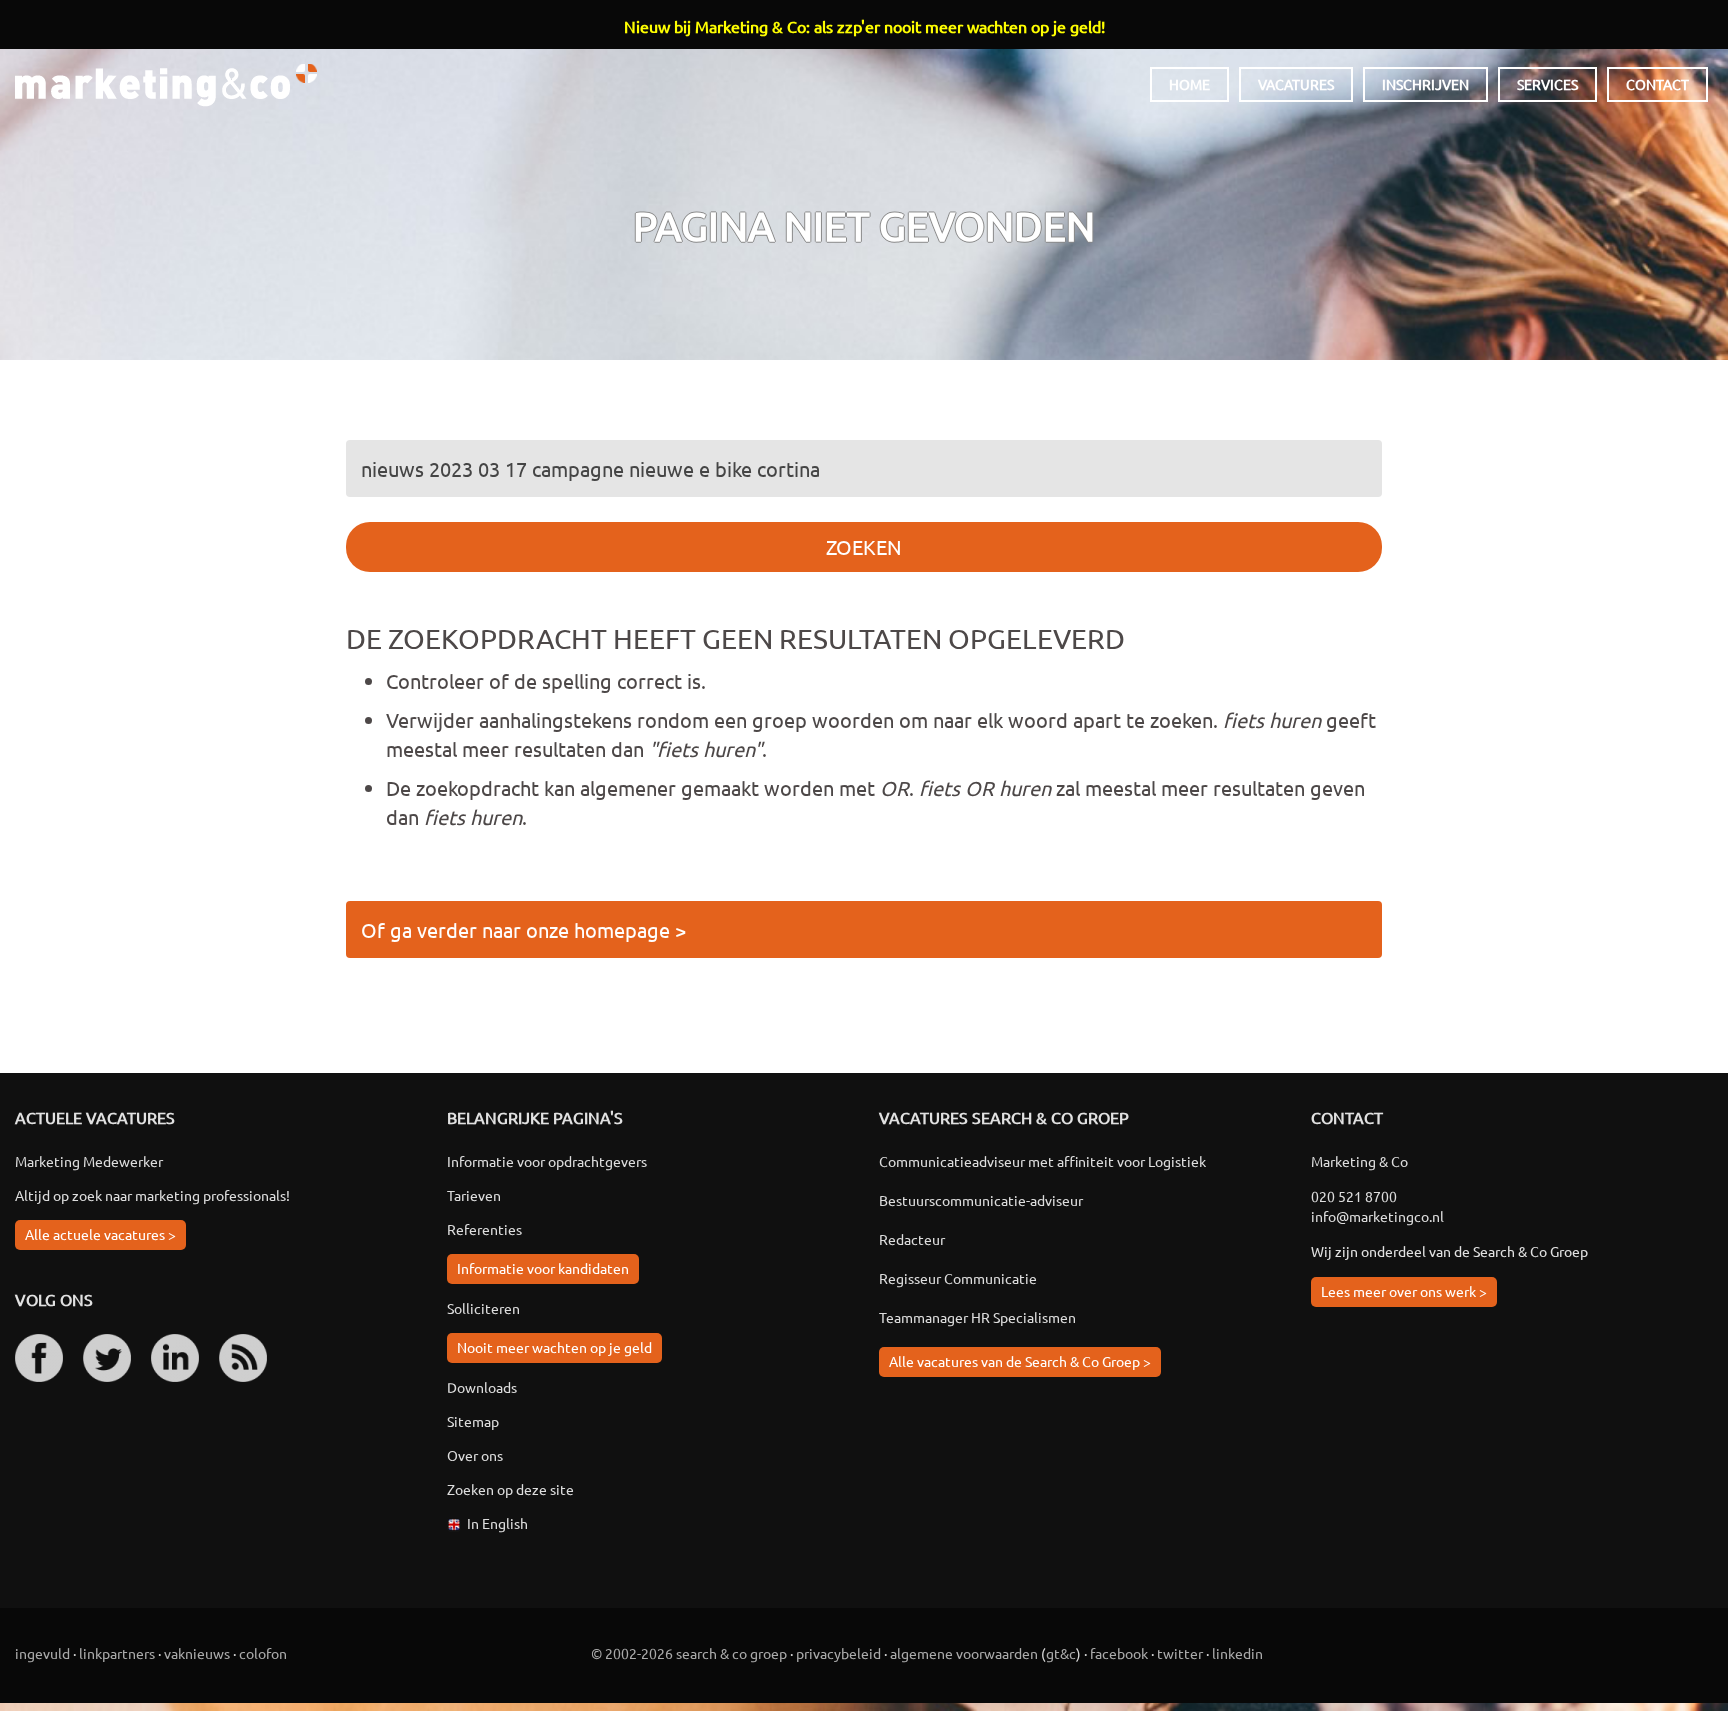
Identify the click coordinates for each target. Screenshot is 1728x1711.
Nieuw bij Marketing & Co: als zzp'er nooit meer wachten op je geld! (864, 26)
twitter (1180, 1653)
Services (1547, 84)
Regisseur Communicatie (958, 1278)
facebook (1119, 1653)
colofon (263, 1653)
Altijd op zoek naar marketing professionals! (152, 1195)
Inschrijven (1425, 84)
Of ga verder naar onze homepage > (523, 929)
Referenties (484, 1229)
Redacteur (912, 1239)
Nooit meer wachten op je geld (554, 1347)
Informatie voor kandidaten (543, 1268)
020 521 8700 (1354, 1196)
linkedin (1237, 1653)
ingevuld (42, 1653)
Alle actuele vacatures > (100, 1234)
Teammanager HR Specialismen (977, 1317)
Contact (1657, 84)
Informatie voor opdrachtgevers (547, 1161)
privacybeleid (838, 1653)
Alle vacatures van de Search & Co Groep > (1020, 1361)
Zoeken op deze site (510, 1489)
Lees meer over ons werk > (1404, 1291)
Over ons (475, 1455)
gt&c (1061, 1653)
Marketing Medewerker (89, 1161)
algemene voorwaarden (964, 1653)
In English (497, 1523)
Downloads (482, 1387)
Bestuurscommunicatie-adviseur (981, 1200)
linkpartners (117, 1653)
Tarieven (474, 1195)
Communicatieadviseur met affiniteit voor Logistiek (1042, 1161)
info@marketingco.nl (1377, 1216)
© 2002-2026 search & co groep (689, 1653)
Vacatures (1296, 84)
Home (1189, 84)
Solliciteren (483, 1308)
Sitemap (473, 1421)
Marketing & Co (166, 85)
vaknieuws (197, 1653)
